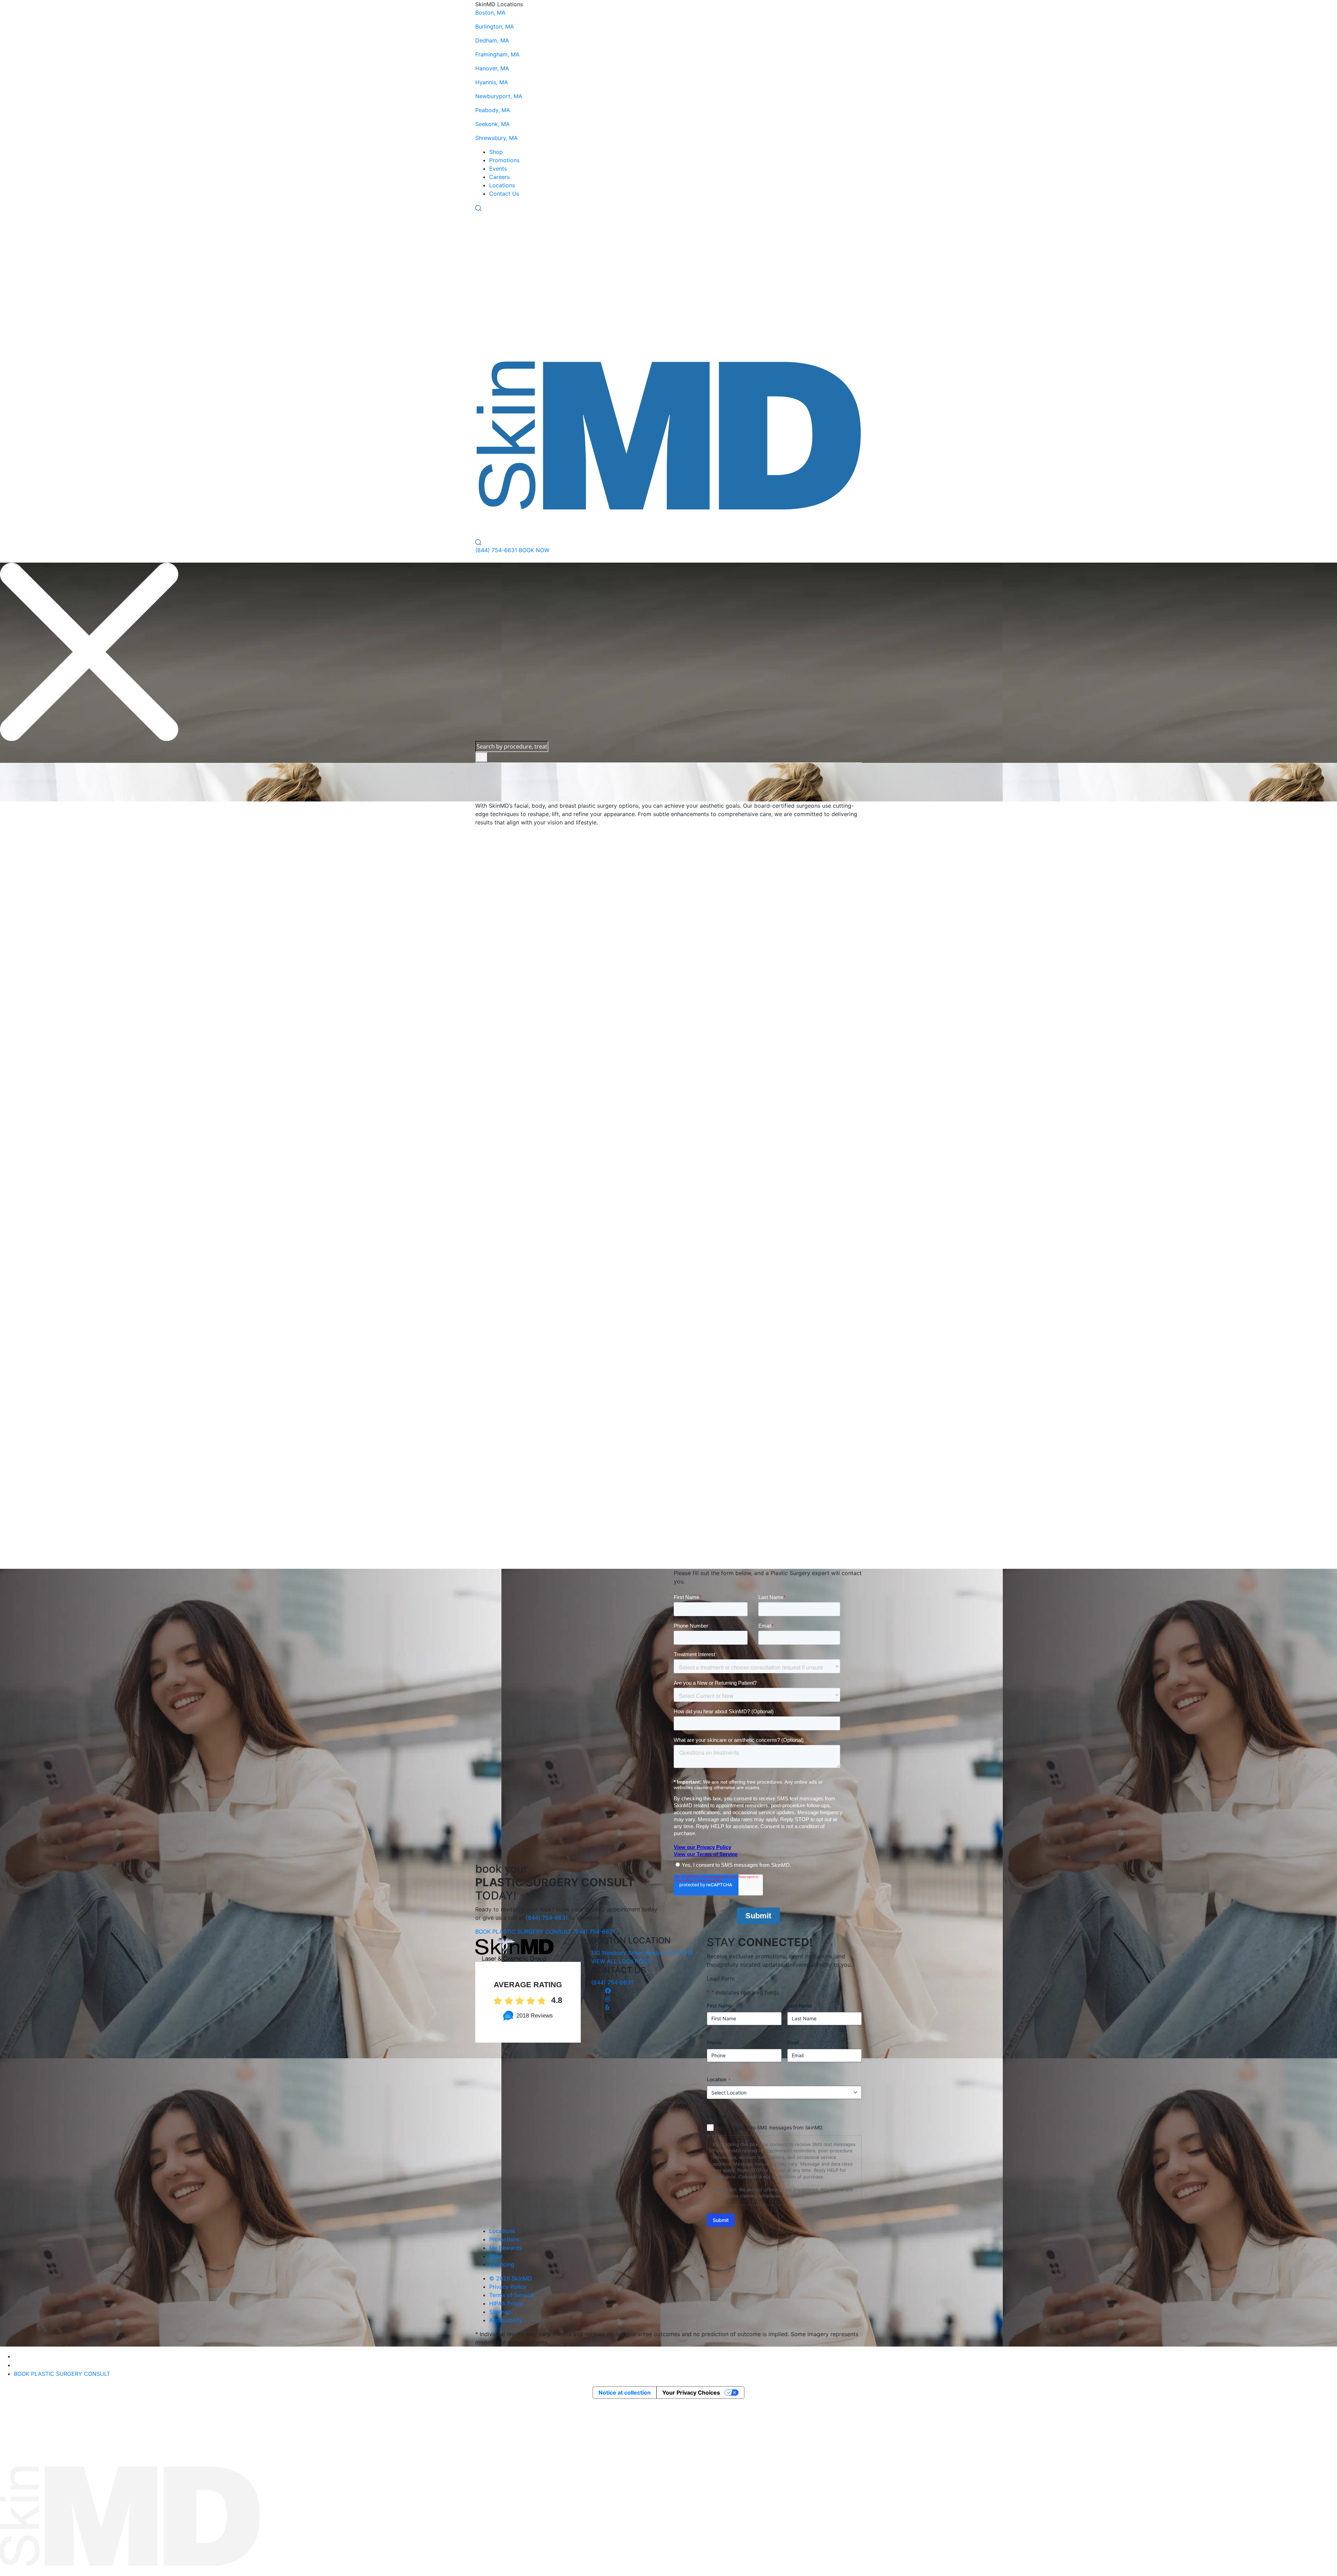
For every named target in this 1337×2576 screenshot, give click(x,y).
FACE (483, 524)
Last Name (802, 2006)
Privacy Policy (508, 2287)
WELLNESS (548, 524)
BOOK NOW (534, 550)
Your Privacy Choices (691, 2393)
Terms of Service (511, 2295)
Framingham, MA (497, 54)
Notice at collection (625, 2393)
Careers (499, 177)
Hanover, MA (492, 68)
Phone (716, 2042)
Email (795, 2042)
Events (498, 169)
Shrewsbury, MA (497, 138)
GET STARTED (693, 797)
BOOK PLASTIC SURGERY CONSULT (523, 1932)
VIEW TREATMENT (505, 1031)
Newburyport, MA (499, 96)
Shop (496, 152)
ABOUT (721, 524)
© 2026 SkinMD (511, 2278)
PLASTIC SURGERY (642, 524)
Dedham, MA (492, 40)
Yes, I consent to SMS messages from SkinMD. (771, 2127)
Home (13, 773)
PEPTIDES (589, 524)
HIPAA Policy (506, 2303)
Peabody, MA (493, 110)
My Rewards (505, 2248)
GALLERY (693, 524)
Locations (502, 185)
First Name (721, 2006)
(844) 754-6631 (496, 550)
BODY (511, 524)
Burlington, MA (495, 26)
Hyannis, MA (492, 82)
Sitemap (500, 2312)
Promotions (504, 160)
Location (719, 2079)
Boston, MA (490, 13)
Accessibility (506, 2320)
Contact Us (504, 194)
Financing (502, 2264)
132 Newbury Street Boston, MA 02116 (642, 1953)
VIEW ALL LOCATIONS (621, 1961)
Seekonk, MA (492, 124)
